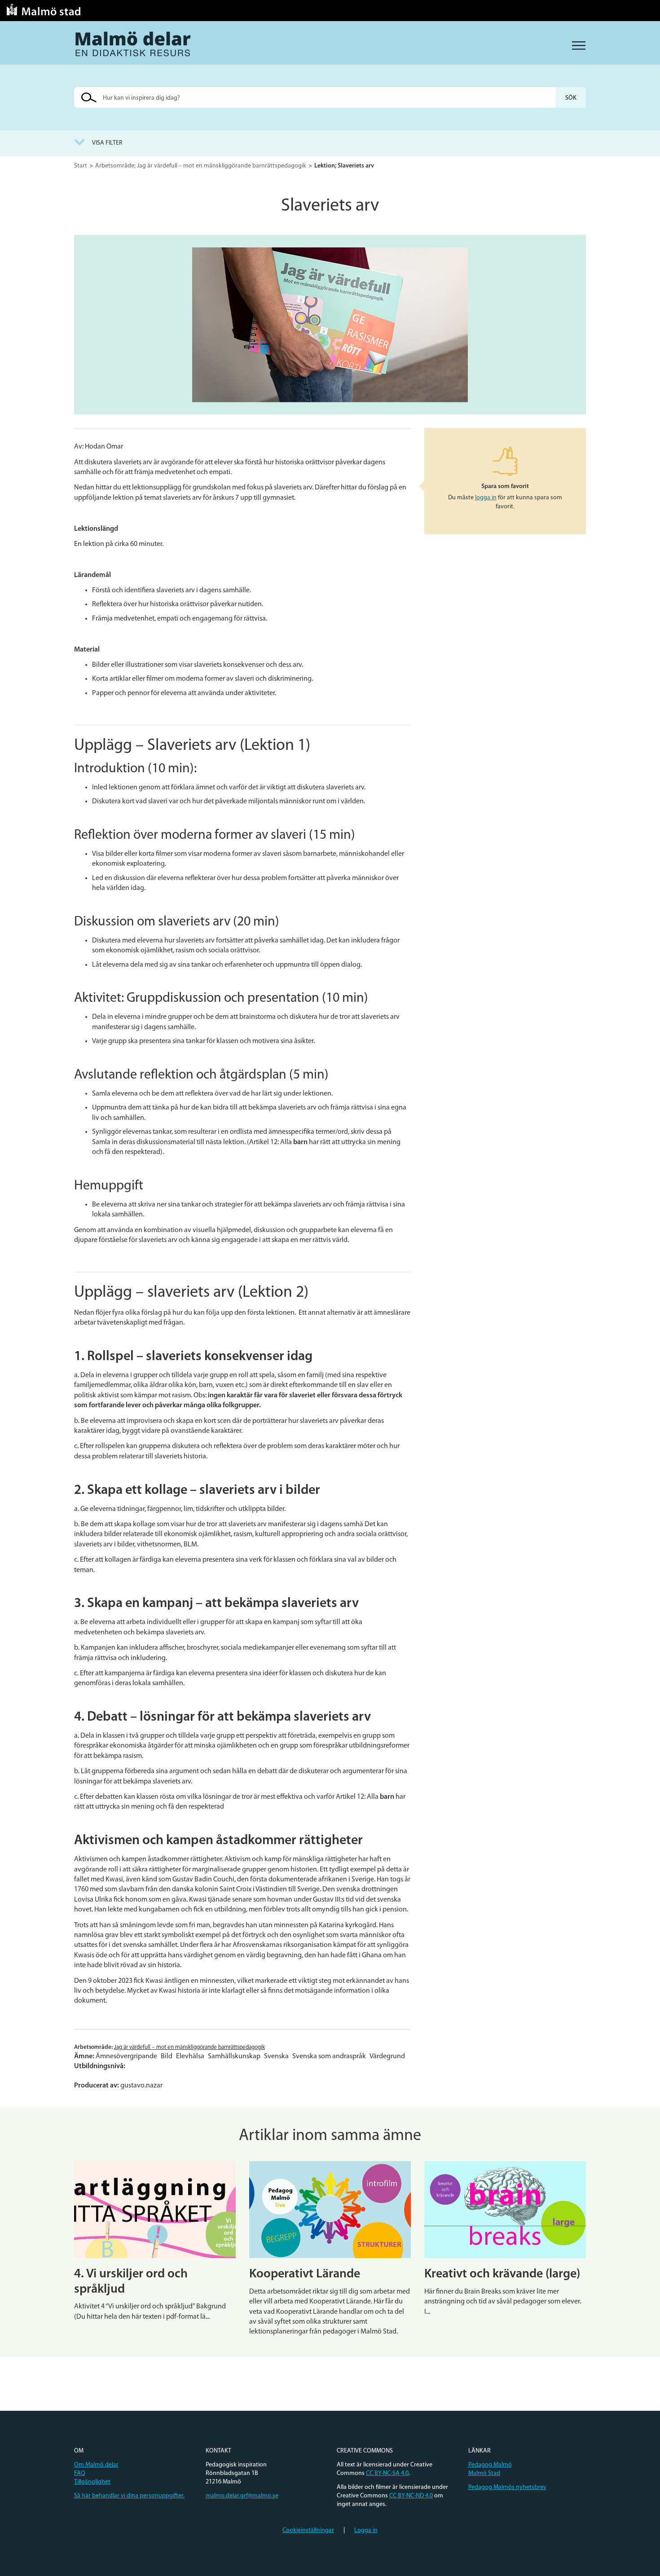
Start (81, 166)
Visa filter (107, 143)
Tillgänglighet (92, 2482)
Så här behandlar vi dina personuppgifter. (129, 2496)
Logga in (366, 2530)
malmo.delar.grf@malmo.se (242, 2496)
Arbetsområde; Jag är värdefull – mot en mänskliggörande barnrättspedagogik (201, 166)
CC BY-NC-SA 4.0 (387, 2473)
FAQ (80, 2473)
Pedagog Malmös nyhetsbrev (507, 2487)
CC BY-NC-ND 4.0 (411, 2496)
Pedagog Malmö (490, 2465)
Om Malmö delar (96, 2465)
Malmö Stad (484, 2473)
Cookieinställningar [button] (308, 2530)
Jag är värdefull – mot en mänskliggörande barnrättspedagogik (189, 2047)
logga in (486, 498)
